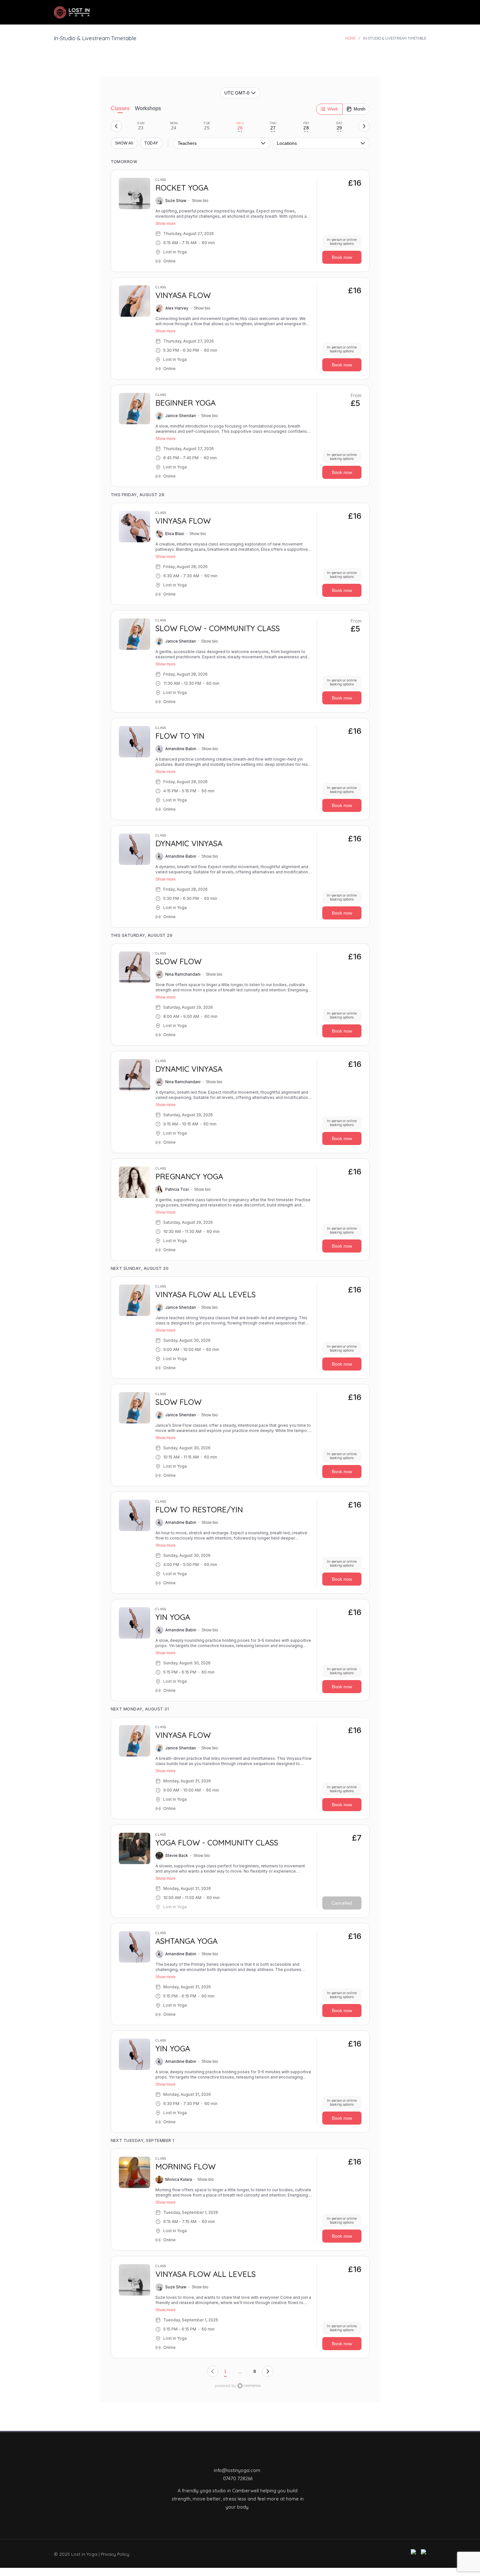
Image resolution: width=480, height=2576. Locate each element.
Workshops (148, 108)
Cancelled (342, 1903)
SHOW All (124, 143)
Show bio (200, 201)
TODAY (151, 143)
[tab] (141, 126)
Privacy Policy (115, 2554)
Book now (342, 257)
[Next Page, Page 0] (268, 2371)
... (240, 2371)
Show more (166, 224)
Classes (120, 108)
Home (350, 38)
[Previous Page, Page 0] (213, 2371)
